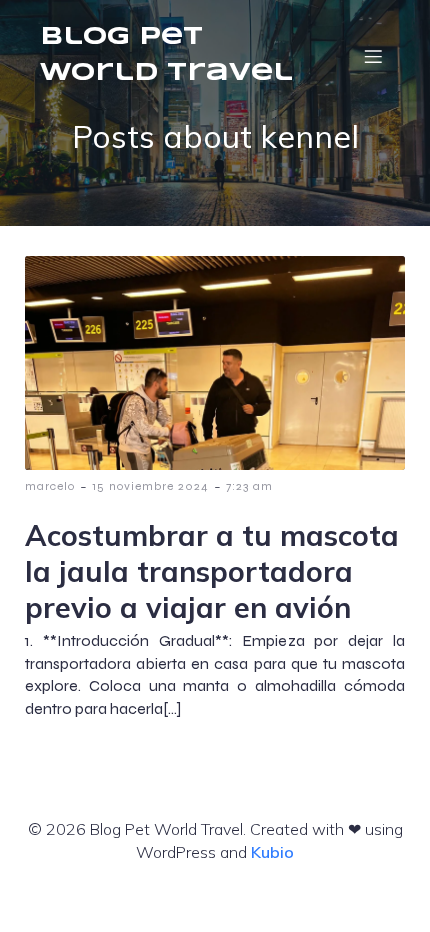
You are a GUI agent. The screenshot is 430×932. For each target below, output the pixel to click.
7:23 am (249, 486)
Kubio (272, 852)
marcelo (50, 486)
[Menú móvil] (373, 56)
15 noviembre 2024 (150, 486)
